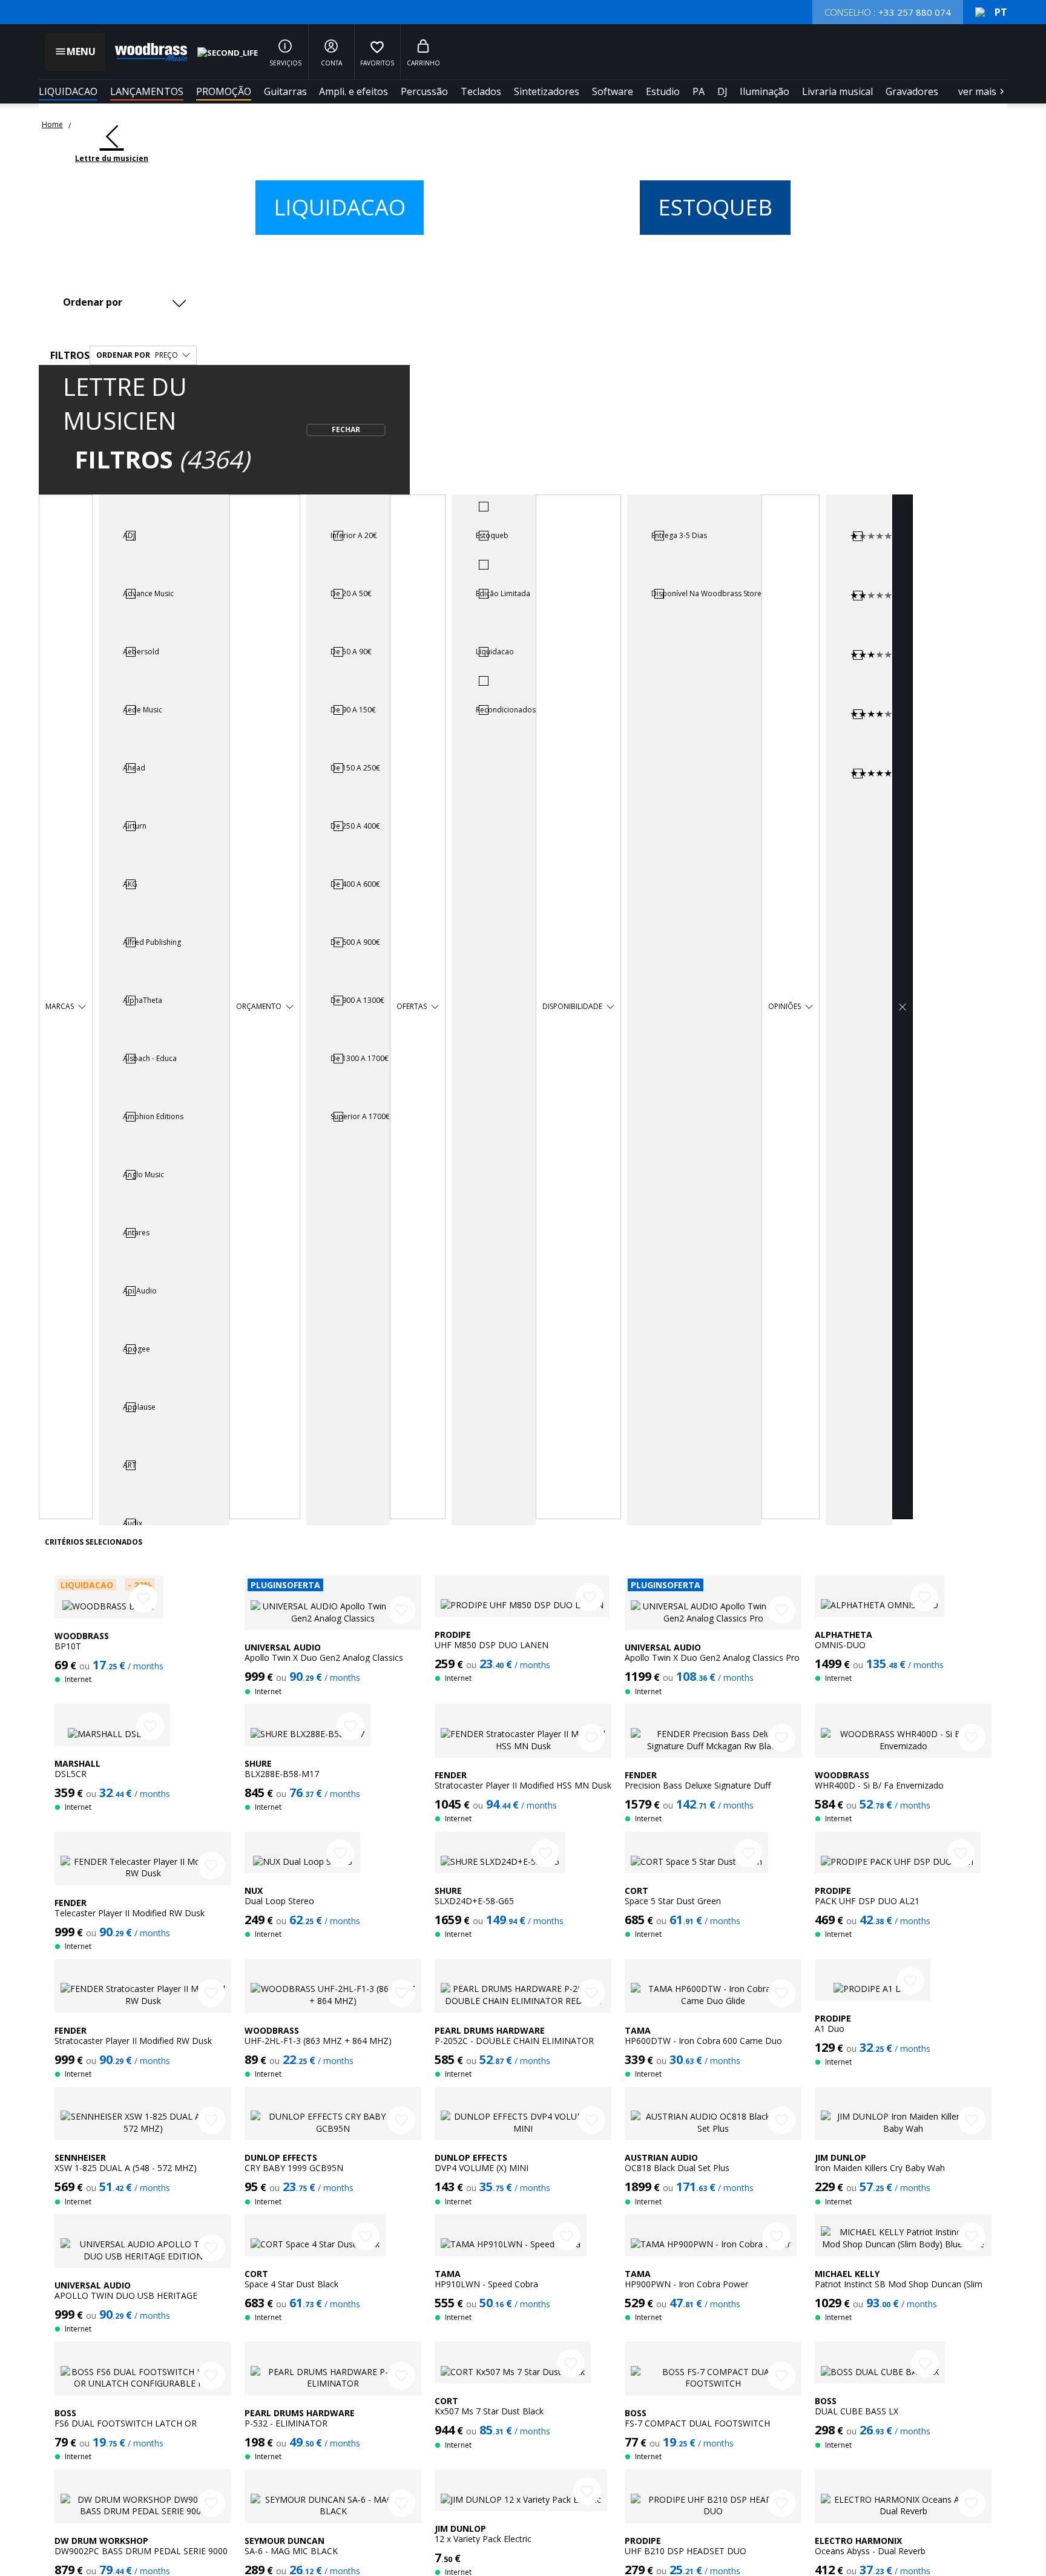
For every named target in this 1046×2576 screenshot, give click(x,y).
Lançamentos (147, 91)
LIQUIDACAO (68, 91)
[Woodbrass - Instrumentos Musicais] (145, 52)
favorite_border (143, 1598)
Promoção (224, 91)
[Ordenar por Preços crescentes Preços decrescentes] (128, 302)
